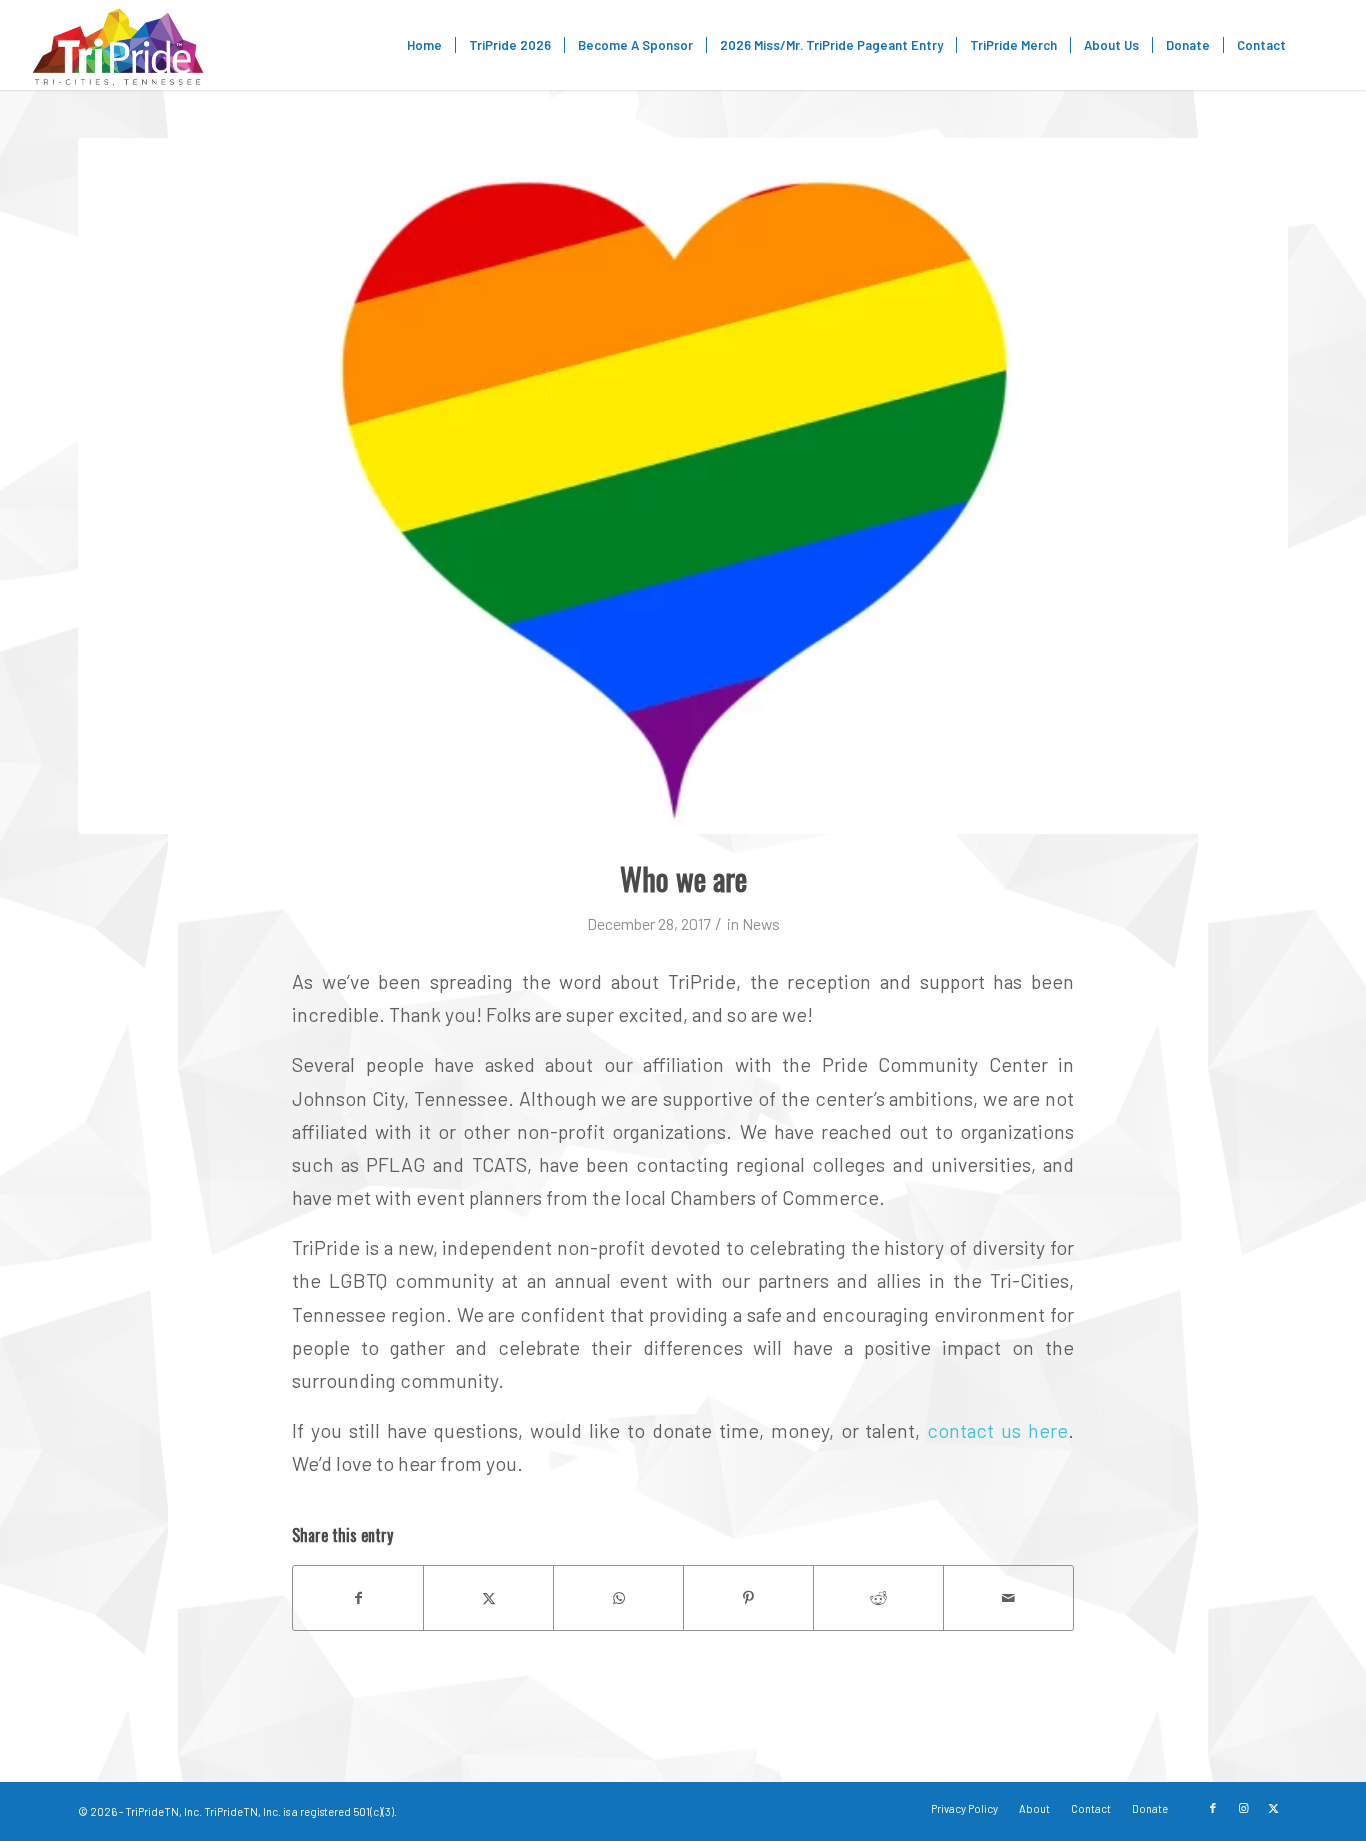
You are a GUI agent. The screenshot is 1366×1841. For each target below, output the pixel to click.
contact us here (997, 1430)
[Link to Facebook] (1213, 1808)
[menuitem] (424, 45)
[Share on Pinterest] (748, 1598)
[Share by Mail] (1008, 1598)
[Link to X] (1273, 1808)
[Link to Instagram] (1243, 1808)
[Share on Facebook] (358, 1598)
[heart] (683, 486)
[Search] (1318, 45)
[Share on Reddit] (878, 1598)
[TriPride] (117, 45)
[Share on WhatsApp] (618, 1598)
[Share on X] (488, 1598)
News (761, 923)
